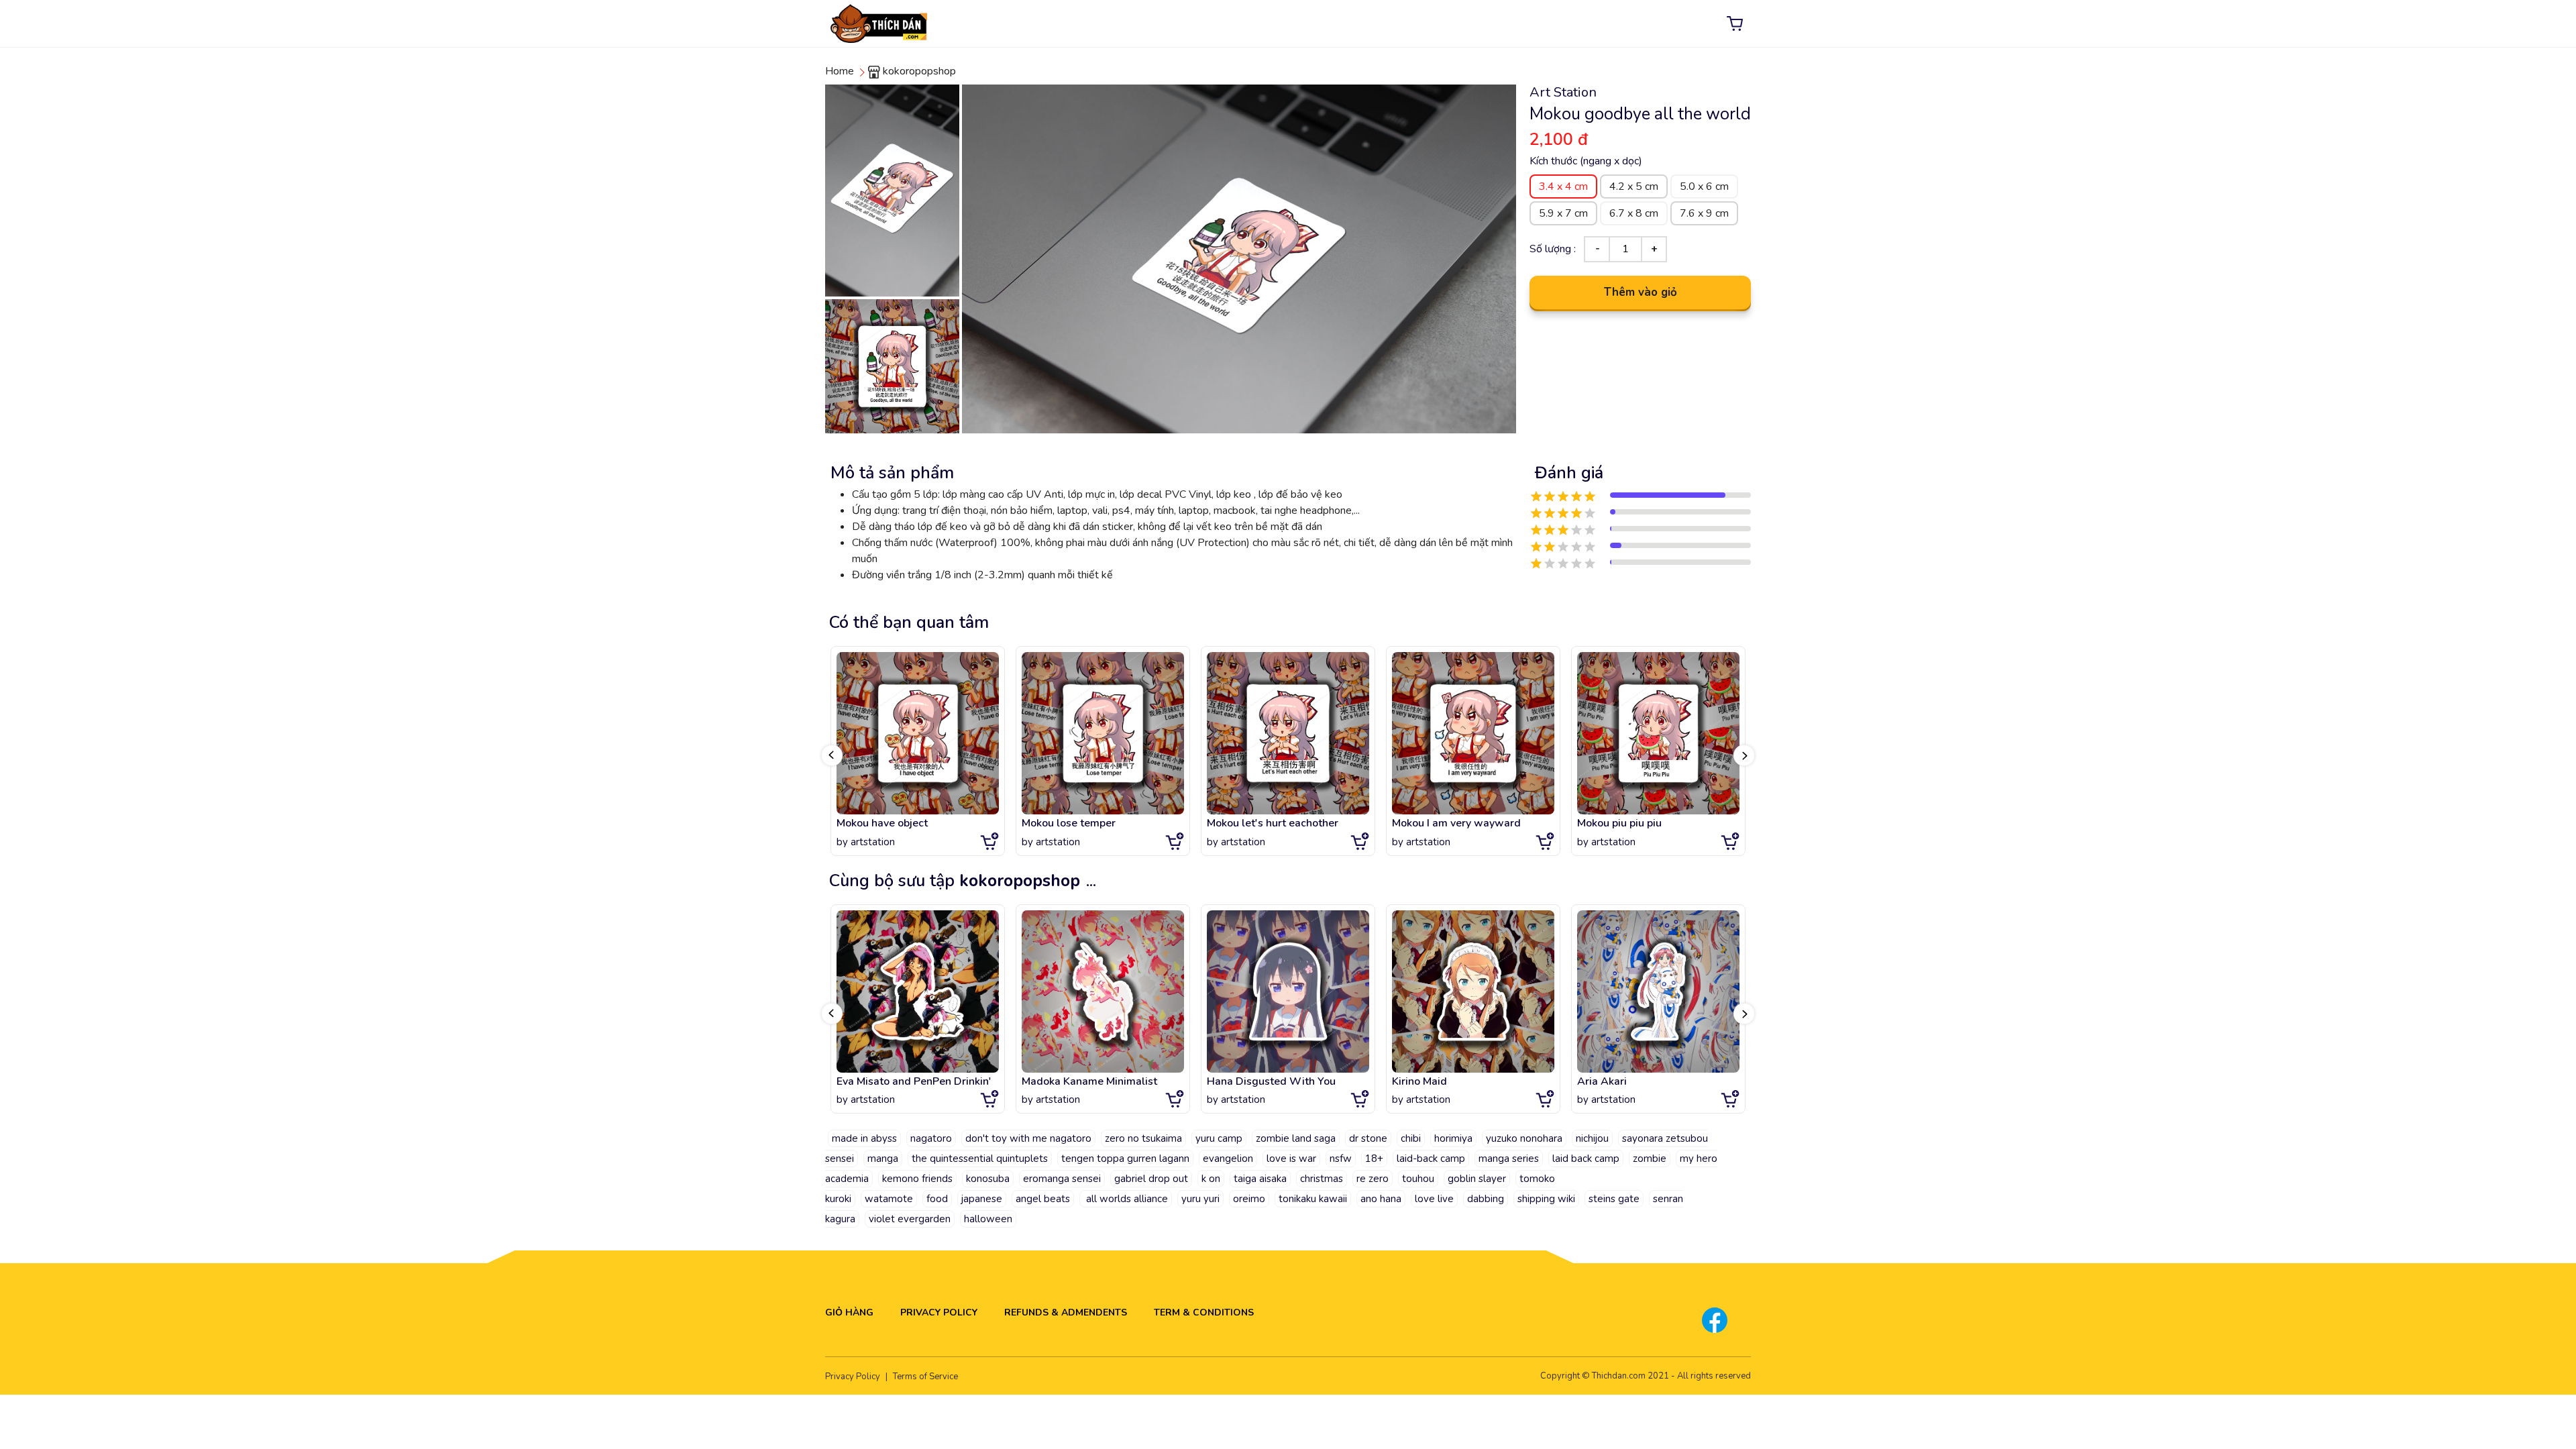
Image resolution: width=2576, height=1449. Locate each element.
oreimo (1249, 1199)
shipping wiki (1546, 1199)
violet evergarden (910, 1219)
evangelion (1228, 1159)
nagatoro (931, 1138)
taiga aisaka (1260, 1179)
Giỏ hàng (849, 1312)
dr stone (1368, 1138)
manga (883, 1159)
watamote (889, 1199)
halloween (988, 1219)
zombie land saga (1296, 1138)
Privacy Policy (939, 1312)
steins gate (1614, 1199)
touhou (1418, 1179)
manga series (1509, 1159)
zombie (1650, 1159)
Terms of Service (925, 1377)
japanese (982, 1199)
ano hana (1381, 1199)
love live (1434, 1199)
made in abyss (864, 1138)
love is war (1291, 1159)
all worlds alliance (1126, 1199)
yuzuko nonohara (1524, 1138)
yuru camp (1219, 1138)
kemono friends (917, 1179)
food (937, 1199)
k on (1211, 1179)
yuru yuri (1200, 1199)
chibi (1411, 1138)
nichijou (1592, 1138)
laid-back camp (1431, 1159)
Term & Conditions (1204, 1312)
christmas (1322, 1179)
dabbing (1486, 1199)
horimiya (1453, 1138)
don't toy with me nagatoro (1028, 1138)
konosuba (988, 1179)
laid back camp (1586, 1159)
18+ (1374, 1159)
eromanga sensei (1062, 1179)
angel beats (1043, 1199)
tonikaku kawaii (1313, 1199)
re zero (1373, 1179)
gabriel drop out (1151, 1179)
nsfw (1341, 1159)
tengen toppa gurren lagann (1125, 1159)
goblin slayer (1477, 1179)
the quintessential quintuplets (980, 1159)
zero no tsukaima (1143, 1138)
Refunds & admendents (1066, 1312)
